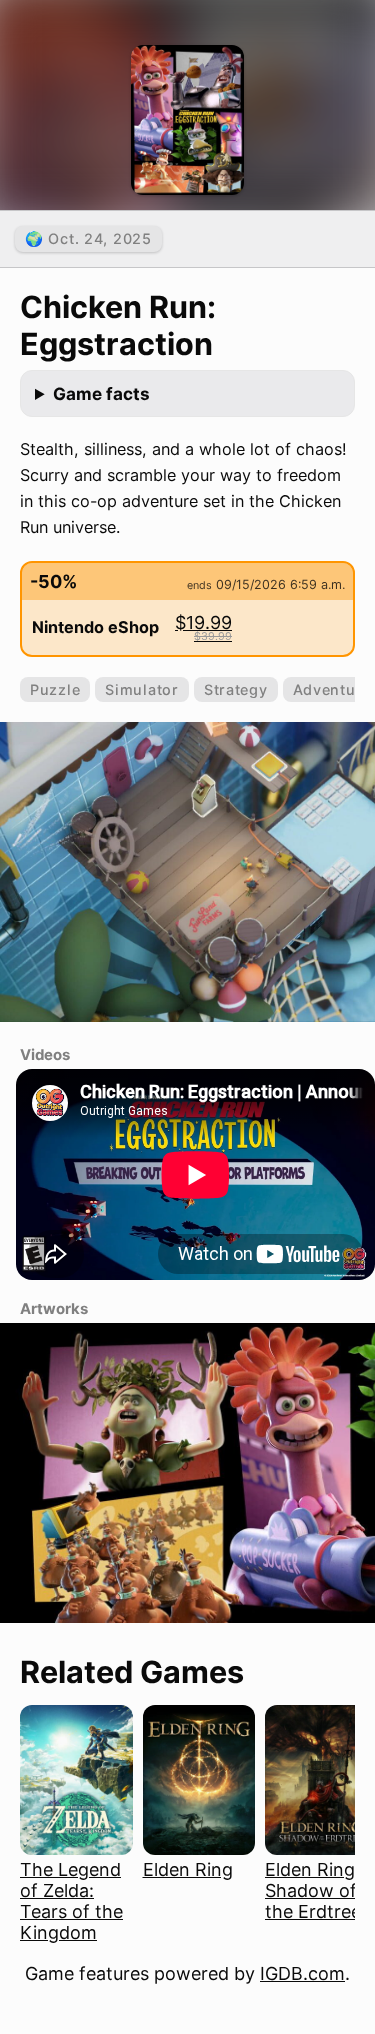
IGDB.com (302, 1973)
